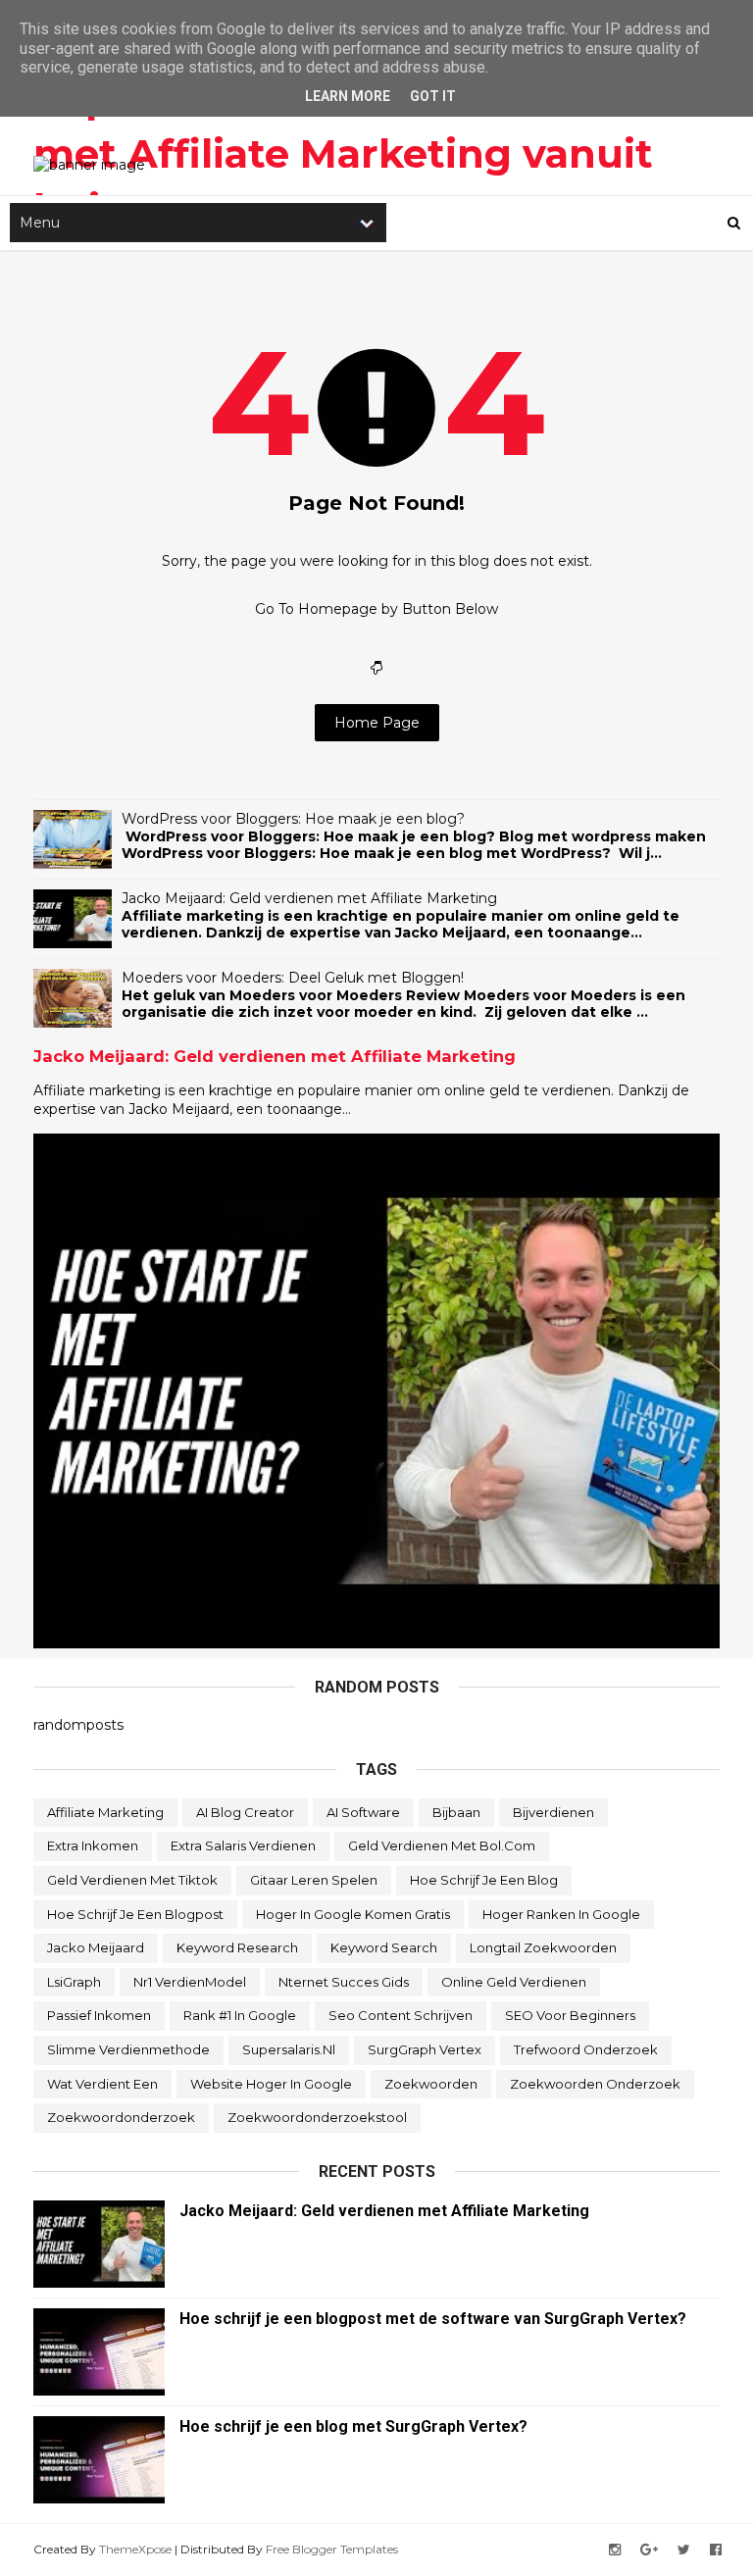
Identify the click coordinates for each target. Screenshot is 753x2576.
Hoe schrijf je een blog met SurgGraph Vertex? (353, 2426)
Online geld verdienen (514, 1982)
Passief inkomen (99, 2015)
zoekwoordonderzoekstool (317, 2117)
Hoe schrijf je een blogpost (135, 1914)
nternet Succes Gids (344, 1982)
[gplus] (649, 2550)
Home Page (377, 723)
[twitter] (684, 2550)
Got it (433, 96)
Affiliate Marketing (105, 1812)
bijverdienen (553, 1812)
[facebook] (716, 2550)
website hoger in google (271, 2084)
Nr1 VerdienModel (190, 1982)
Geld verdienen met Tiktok (132, 1880)
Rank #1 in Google (240, 2015)
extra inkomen (93, 1845)
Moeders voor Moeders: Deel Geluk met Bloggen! (293, 978)
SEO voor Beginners (570, 2015)
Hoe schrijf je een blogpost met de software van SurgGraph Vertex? (433, 2319)
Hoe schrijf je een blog (484, 1880)
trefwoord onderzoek (586, 2049)
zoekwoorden (431, 2084)
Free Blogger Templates (332, 2549)
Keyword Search (384, 1947)
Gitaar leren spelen (314, 1880)
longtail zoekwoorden (543, 1947)
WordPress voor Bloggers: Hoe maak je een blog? (293, 819)
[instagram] (615, 2550)
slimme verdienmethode (128, 2049)
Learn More (348, 96)
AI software (363, 1812)
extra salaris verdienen (243, 1845)
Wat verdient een (102, 2084)
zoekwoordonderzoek (121, 2117)
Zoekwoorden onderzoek (595, 2084)
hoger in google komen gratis (353, 1914)
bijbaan (456, 1812)
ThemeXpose (135, 2549)
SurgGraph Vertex (425, 2049)
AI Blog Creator (245, 1812)
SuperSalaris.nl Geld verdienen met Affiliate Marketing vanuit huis (347, 153)
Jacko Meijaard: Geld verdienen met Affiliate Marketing (309, 898)
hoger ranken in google (561, 1914)
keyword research (237, 1947)
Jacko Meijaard (96, 1947)
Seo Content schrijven (401, 2015)
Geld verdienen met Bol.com (442, 1845)
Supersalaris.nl (289, 2049)
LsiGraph (74, 1982)
